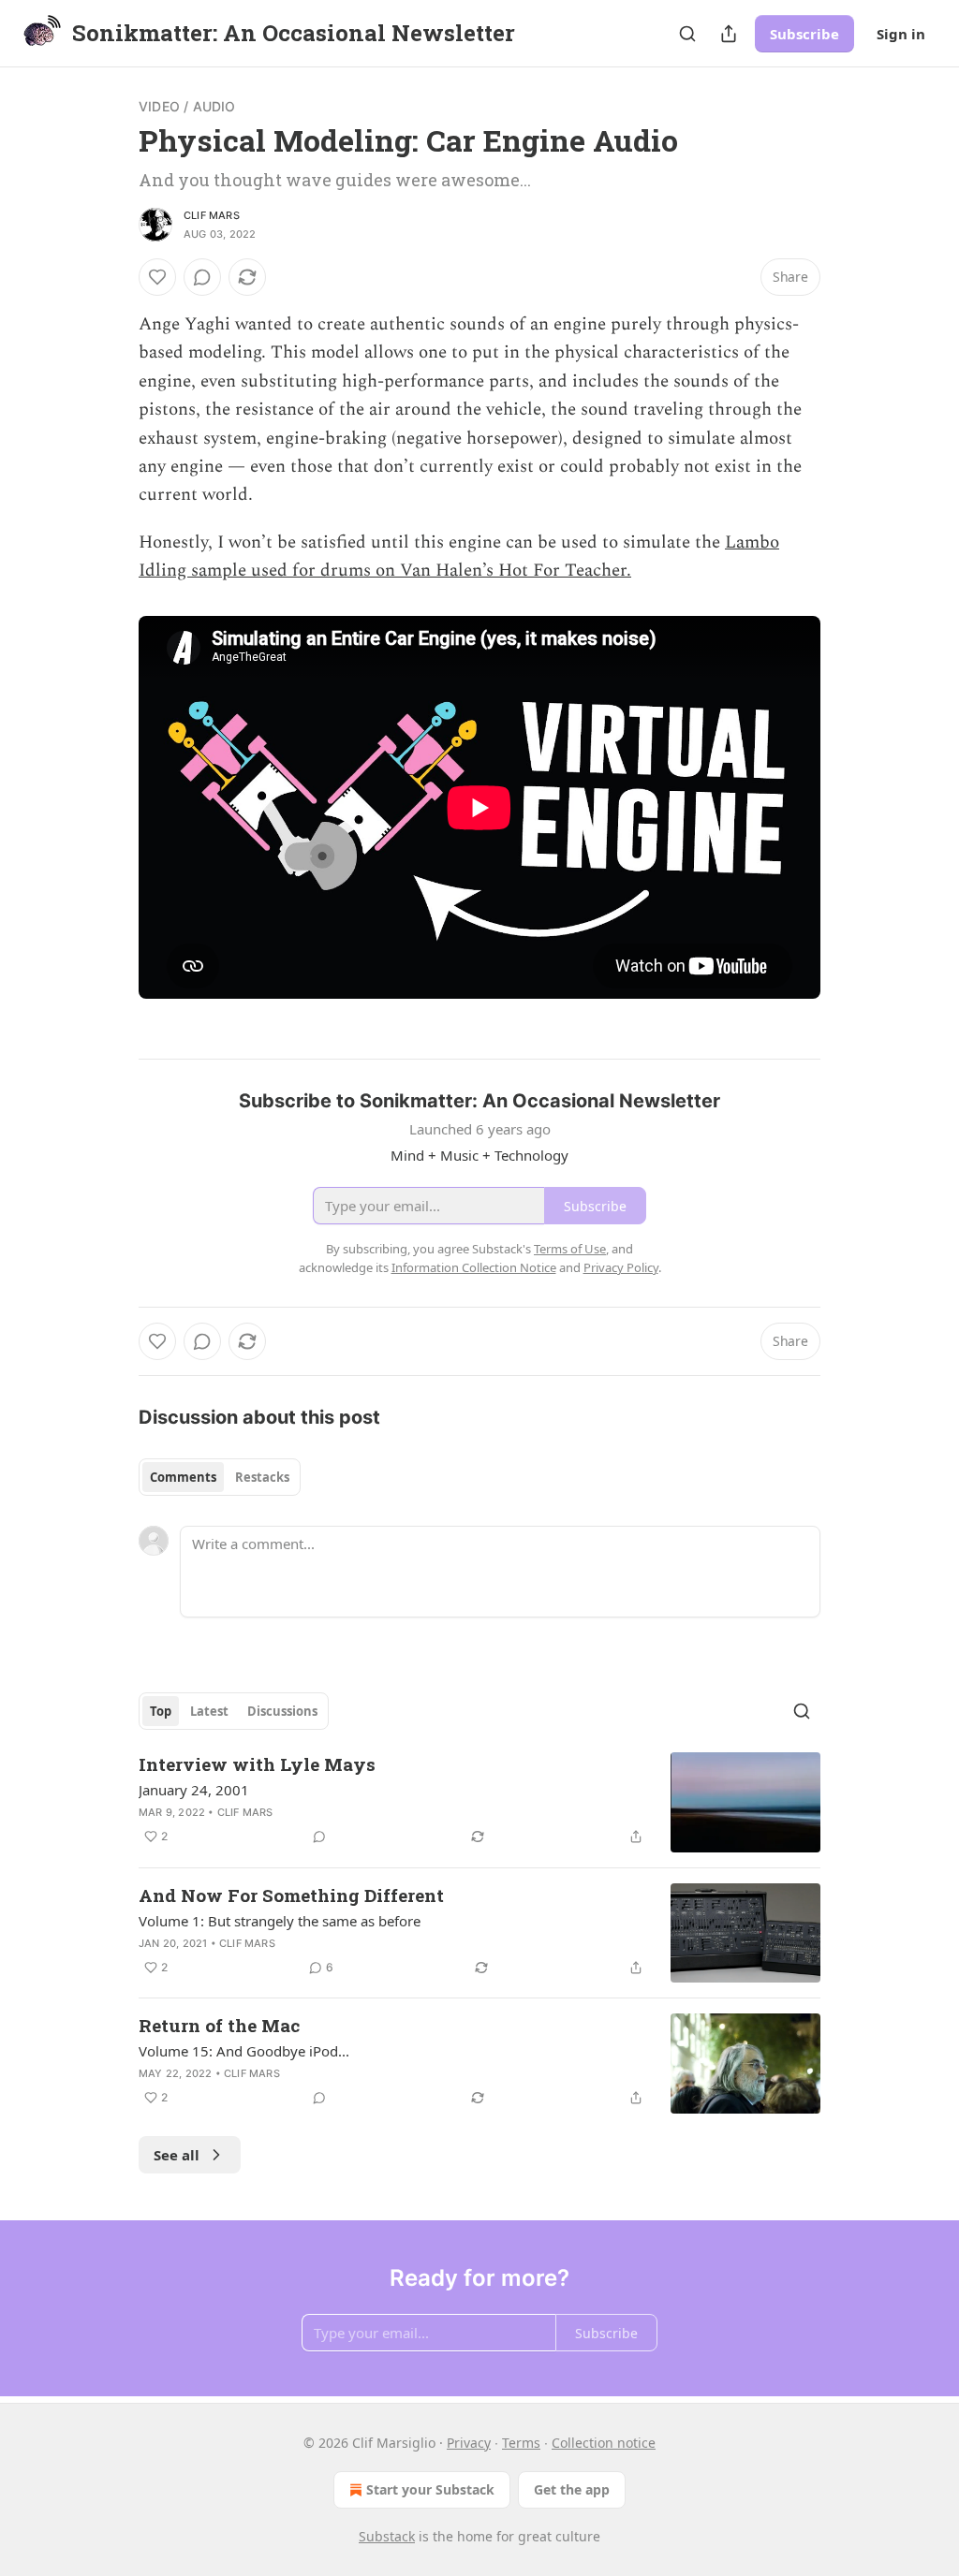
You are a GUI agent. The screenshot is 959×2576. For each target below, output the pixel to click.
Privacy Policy (621, 1267)
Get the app (572, 2489)
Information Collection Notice (474, 1267)
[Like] (157, 277)
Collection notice (604, 2443)
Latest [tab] (209, 1711)
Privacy (469, 2443)
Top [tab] (161, 1711)
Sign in (901, 34)
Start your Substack (430, 2489)
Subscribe (804, 34)
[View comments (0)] (202, 277)
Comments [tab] (183, 1477)
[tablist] (220, 1477)
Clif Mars (212, 215)
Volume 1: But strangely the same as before (280, 1921)
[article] (479, 1802)
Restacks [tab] (262, 1477)
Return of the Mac (219, 2025)
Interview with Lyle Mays (257, 1764)
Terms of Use (570, 1249)
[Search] (687, 34)
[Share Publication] (729, 34)
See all (177, 2155)
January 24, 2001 (194, 1790)
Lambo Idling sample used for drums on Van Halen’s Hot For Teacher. (459, 556)
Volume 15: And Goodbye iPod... (244, 2051)
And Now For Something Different (291, 1895)
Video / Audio (187, 106)
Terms (521, 2443)
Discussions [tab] (282, 1711)
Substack (387, 2536)
